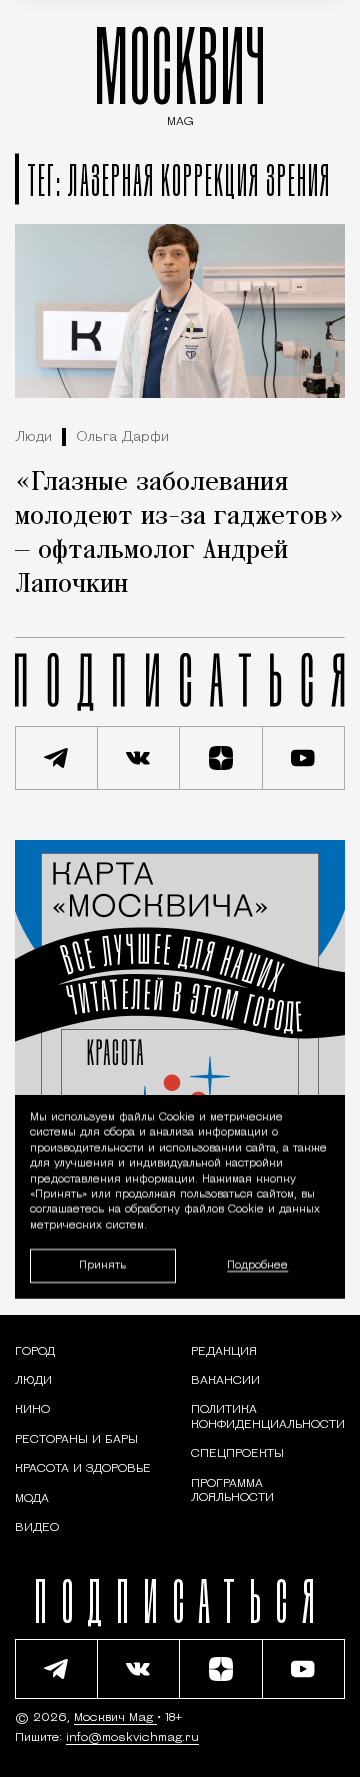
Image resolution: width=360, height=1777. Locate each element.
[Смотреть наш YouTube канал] (304, 758)
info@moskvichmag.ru (132, 1738)
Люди (33, 437)
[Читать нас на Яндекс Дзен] (221, 758)
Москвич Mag (115, 1718)
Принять (102, 1265)
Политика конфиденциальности (268, 1417)
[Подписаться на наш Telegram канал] (56, 758)
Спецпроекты (237, 1454)
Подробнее (257, 1265)
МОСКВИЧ (180, 71)
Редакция (224, 1352)
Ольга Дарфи (122, 437)
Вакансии (225, 1381)
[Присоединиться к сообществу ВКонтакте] (139, 758)
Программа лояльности (232, 1491)
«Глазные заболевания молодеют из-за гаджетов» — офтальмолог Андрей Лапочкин (179, 534)
